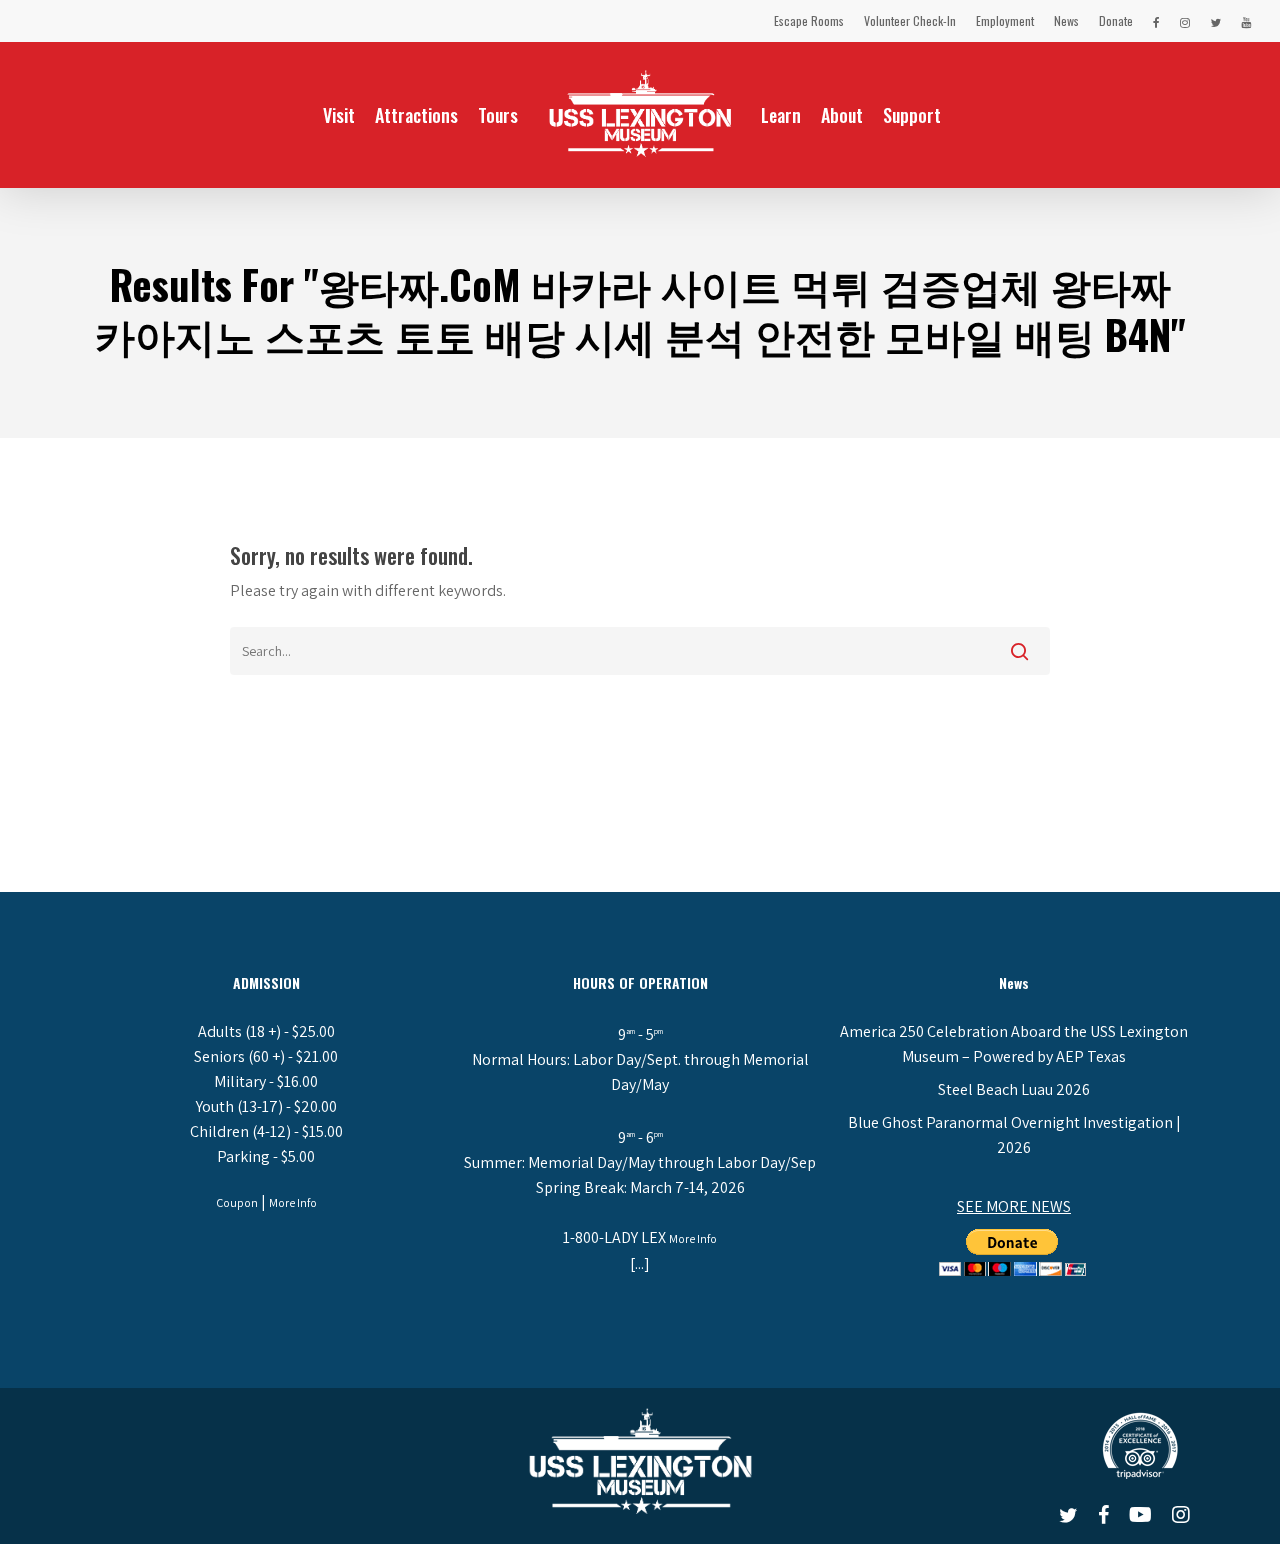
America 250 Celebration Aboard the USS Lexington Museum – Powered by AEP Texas (1014, 1044)
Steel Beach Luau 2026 (1014, 1089)
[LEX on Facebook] (1156, 21)
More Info (293, 1202)
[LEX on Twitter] (1215, 21)
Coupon (237, 1202)
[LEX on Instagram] (1185, 21)
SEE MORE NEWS (1014, 1206)
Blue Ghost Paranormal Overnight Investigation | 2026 (1014, 1135)
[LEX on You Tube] (1246, 21)
